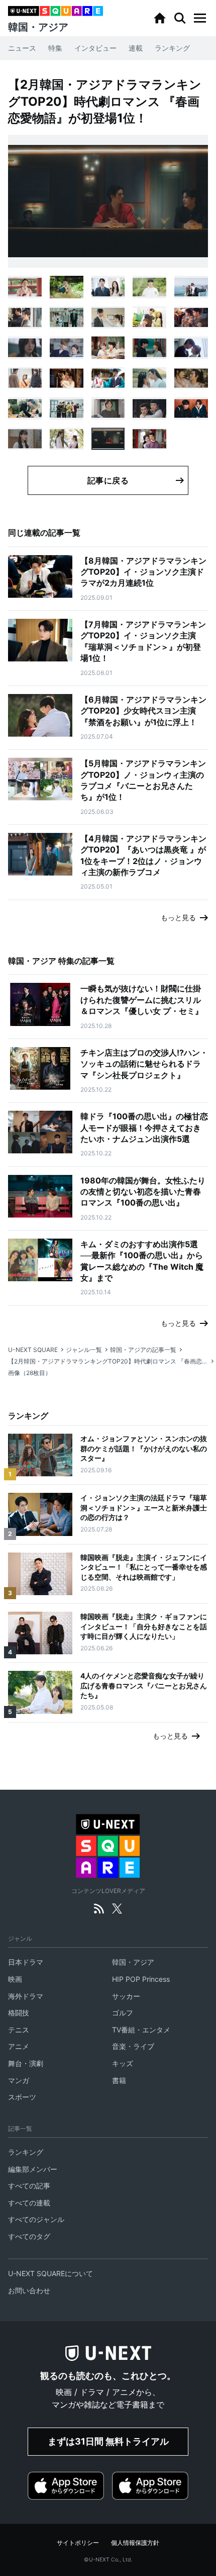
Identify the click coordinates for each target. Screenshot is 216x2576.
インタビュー (95, 48)
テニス (19, 2030)
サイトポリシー (78, 2543)
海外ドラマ (26, 1996)
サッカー (126, 1996)
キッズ (123, 2063)
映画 (15, 1979)
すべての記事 (29, 2186)
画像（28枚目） (30, 1373)
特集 (55, 48)
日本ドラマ (26, 1962)
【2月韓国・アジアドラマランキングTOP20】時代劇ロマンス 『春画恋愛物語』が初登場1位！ (108, 1361)
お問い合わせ (29, 2290)
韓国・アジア (133, 1962)
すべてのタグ (29, 2236)
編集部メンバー (33, 2169)
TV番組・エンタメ (141, 2030)
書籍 (119, 2080)
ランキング (172, 48)
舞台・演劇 (26, 2063)
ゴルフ (123, 2013)
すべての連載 (29, 2203)
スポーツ (22, 2097)
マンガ (19, 2080)
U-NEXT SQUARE (33, 1350)
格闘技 (19, 2013)
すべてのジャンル (36, 2219)
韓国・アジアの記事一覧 (143, 1350)
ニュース (22, 48)
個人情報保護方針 (135, 2543)
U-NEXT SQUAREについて (50, 2273)
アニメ (19, 2046)
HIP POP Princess (141, 1979)
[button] (200, 18)
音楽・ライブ (133, 2046)
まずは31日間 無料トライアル (108, 2441)
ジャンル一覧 (84, 1350)
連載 (136, 48)
